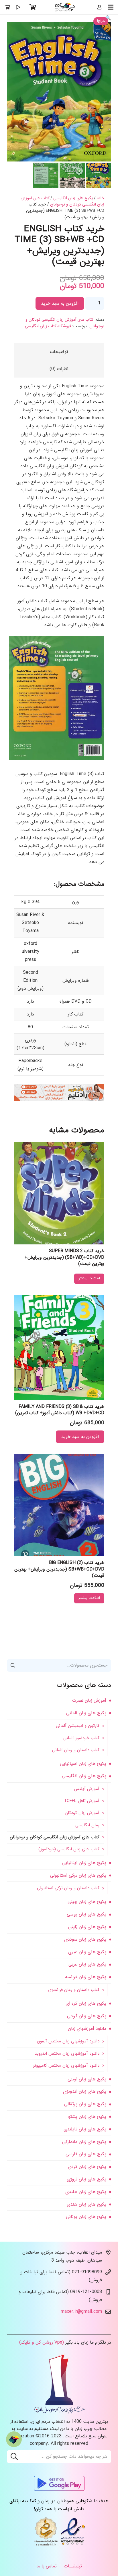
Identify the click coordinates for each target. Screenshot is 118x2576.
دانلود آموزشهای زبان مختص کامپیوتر (66, 2066)
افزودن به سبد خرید (60, 303)
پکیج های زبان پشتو (87, 2117)
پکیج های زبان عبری (87, 1952)
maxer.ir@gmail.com (81, 2311)
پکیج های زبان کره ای (86, 2003)
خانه (101, 198)
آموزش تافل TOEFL (82, 1801)
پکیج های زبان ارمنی (87, 2079)
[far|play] (18, 7)
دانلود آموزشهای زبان (87, 2029)
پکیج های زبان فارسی (86, 2154)
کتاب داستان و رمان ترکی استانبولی (68, 1888)
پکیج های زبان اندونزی (85, 2091)
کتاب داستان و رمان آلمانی (76, 1750)
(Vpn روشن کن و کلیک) (42, 2342)
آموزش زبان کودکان (82, 1813)
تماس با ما (47, 2566)
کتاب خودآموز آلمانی (81, 1738)
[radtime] (59, 1100)
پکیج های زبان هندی (86, 2204)
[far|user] (99, 7)
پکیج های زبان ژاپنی (87, 1927)
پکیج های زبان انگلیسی (73, 198)
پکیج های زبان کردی (87, 2167)
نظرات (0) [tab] (59, 369)
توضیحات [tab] (59, 352)
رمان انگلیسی (87, 1825)
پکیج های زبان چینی (87, 1902)
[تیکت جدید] (14, 2439)
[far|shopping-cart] (7, 7)
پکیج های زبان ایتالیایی (84, 1863)
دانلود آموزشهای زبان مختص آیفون (68, 2041)
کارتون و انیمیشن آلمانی (78, 1726)
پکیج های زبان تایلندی (85, 2129)
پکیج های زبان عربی (87, 1964)
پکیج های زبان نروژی (86, 2179)
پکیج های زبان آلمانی (86, 1713)
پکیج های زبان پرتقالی (85, 2104)
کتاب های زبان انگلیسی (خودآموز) (69, 1849)
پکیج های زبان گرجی (87, 2016)
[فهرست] (111, 7)
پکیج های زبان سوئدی (85, 1939)
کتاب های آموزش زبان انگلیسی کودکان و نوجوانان (62, 201)
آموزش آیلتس (87, 1789)
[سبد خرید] (33, 7)
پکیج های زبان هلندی (86, 2192)
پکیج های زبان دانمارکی (84, 2142)
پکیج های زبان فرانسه (86, 1977)
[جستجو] (14, 2457)
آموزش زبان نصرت (89, 1700)
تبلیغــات (73, 2566)
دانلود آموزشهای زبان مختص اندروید (67, 2054)
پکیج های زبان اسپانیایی (83, 1764)
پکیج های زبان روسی (86, 1914)
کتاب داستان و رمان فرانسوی (74, 1990)
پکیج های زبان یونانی (86, 2217)
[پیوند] (65, 7)
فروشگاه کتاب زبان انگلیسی (48, 326)
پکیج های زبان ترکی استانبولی (78, 1875)
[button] (108, 18)
